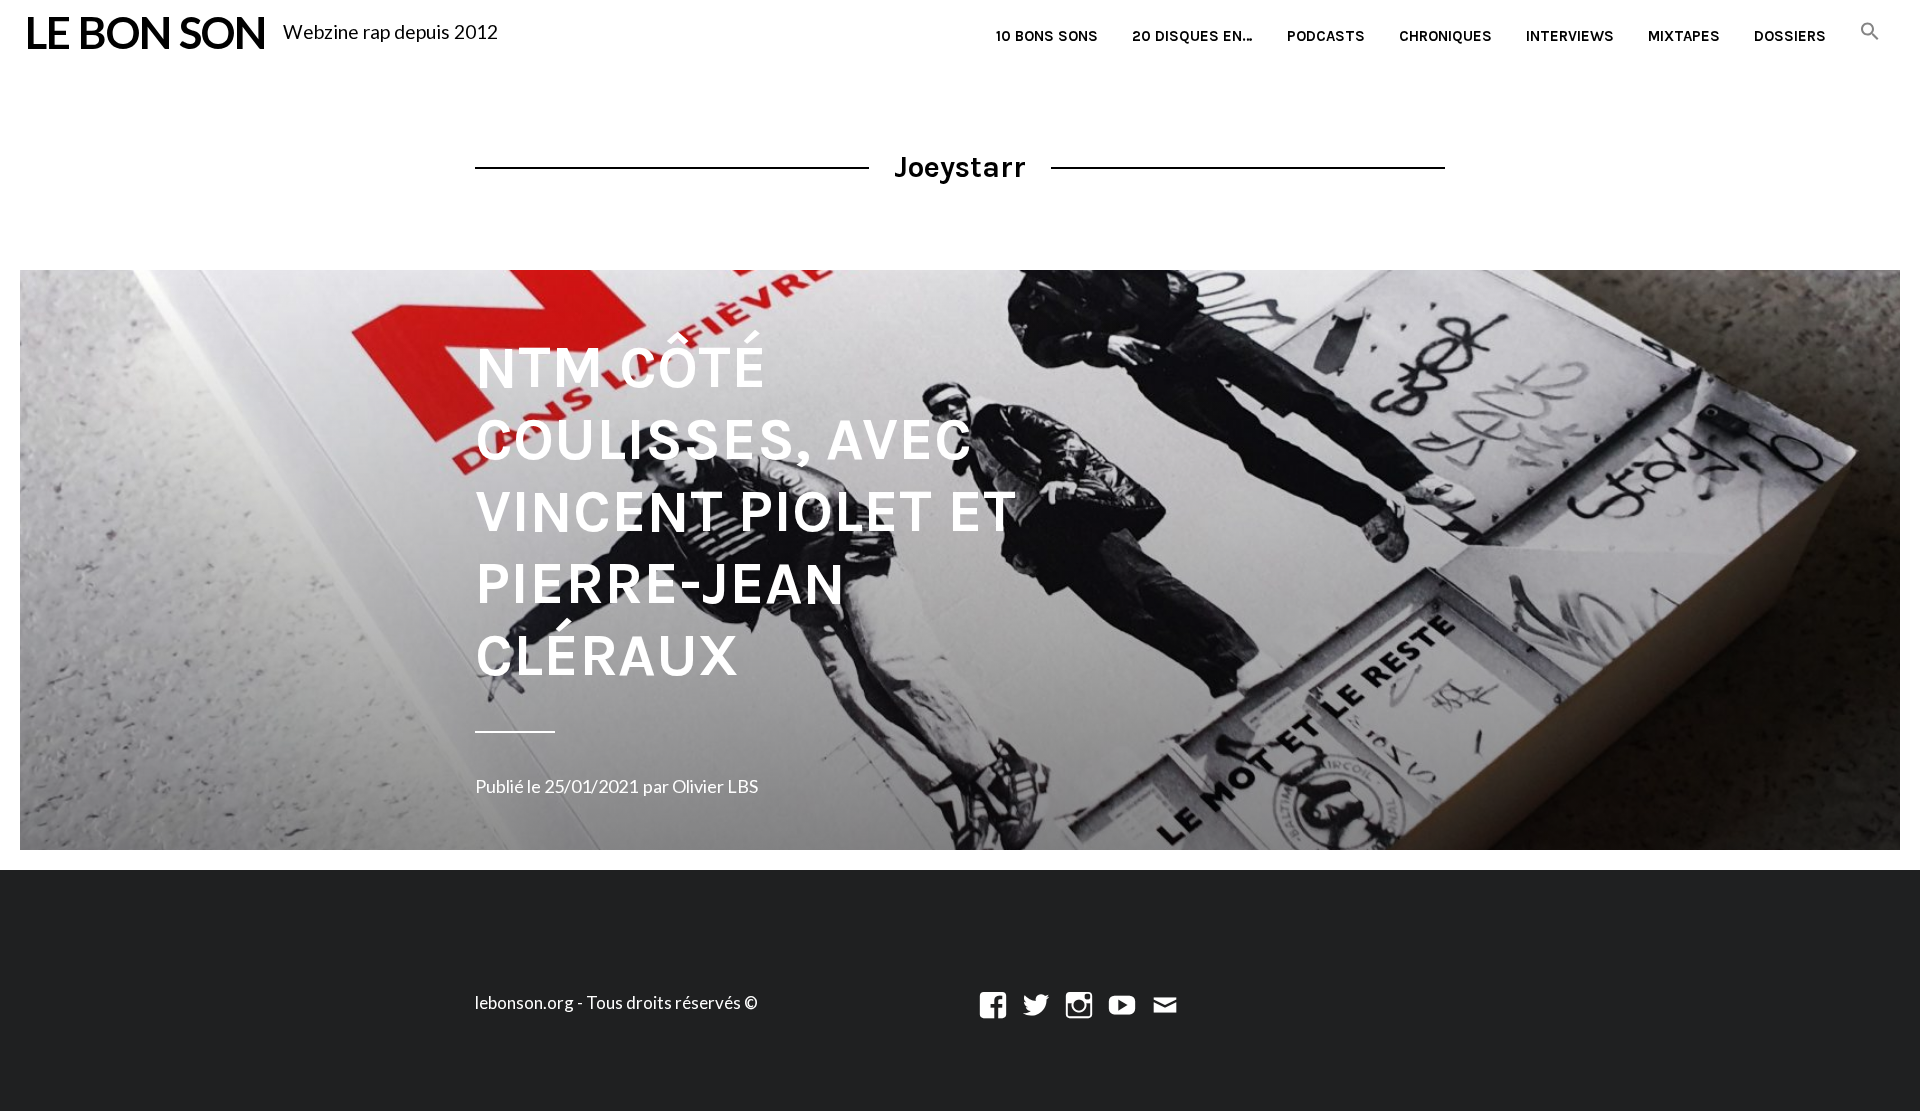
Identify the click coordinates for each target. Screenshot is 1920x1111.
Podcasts (1326, 36)
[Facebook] (993, 1002)
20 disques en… (1192, 36)
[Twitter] (1036, 1002)
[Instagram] (1079, 1002)
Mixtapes (1684, 36)
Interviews (1570, 36)
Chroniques (1445, 36)
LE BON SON (145, 31)
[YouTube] (1122, 1002)
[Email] (1165, 1002)
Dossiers (1790, 36)
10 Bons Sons (1047, 36)
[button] (1870, 32)
